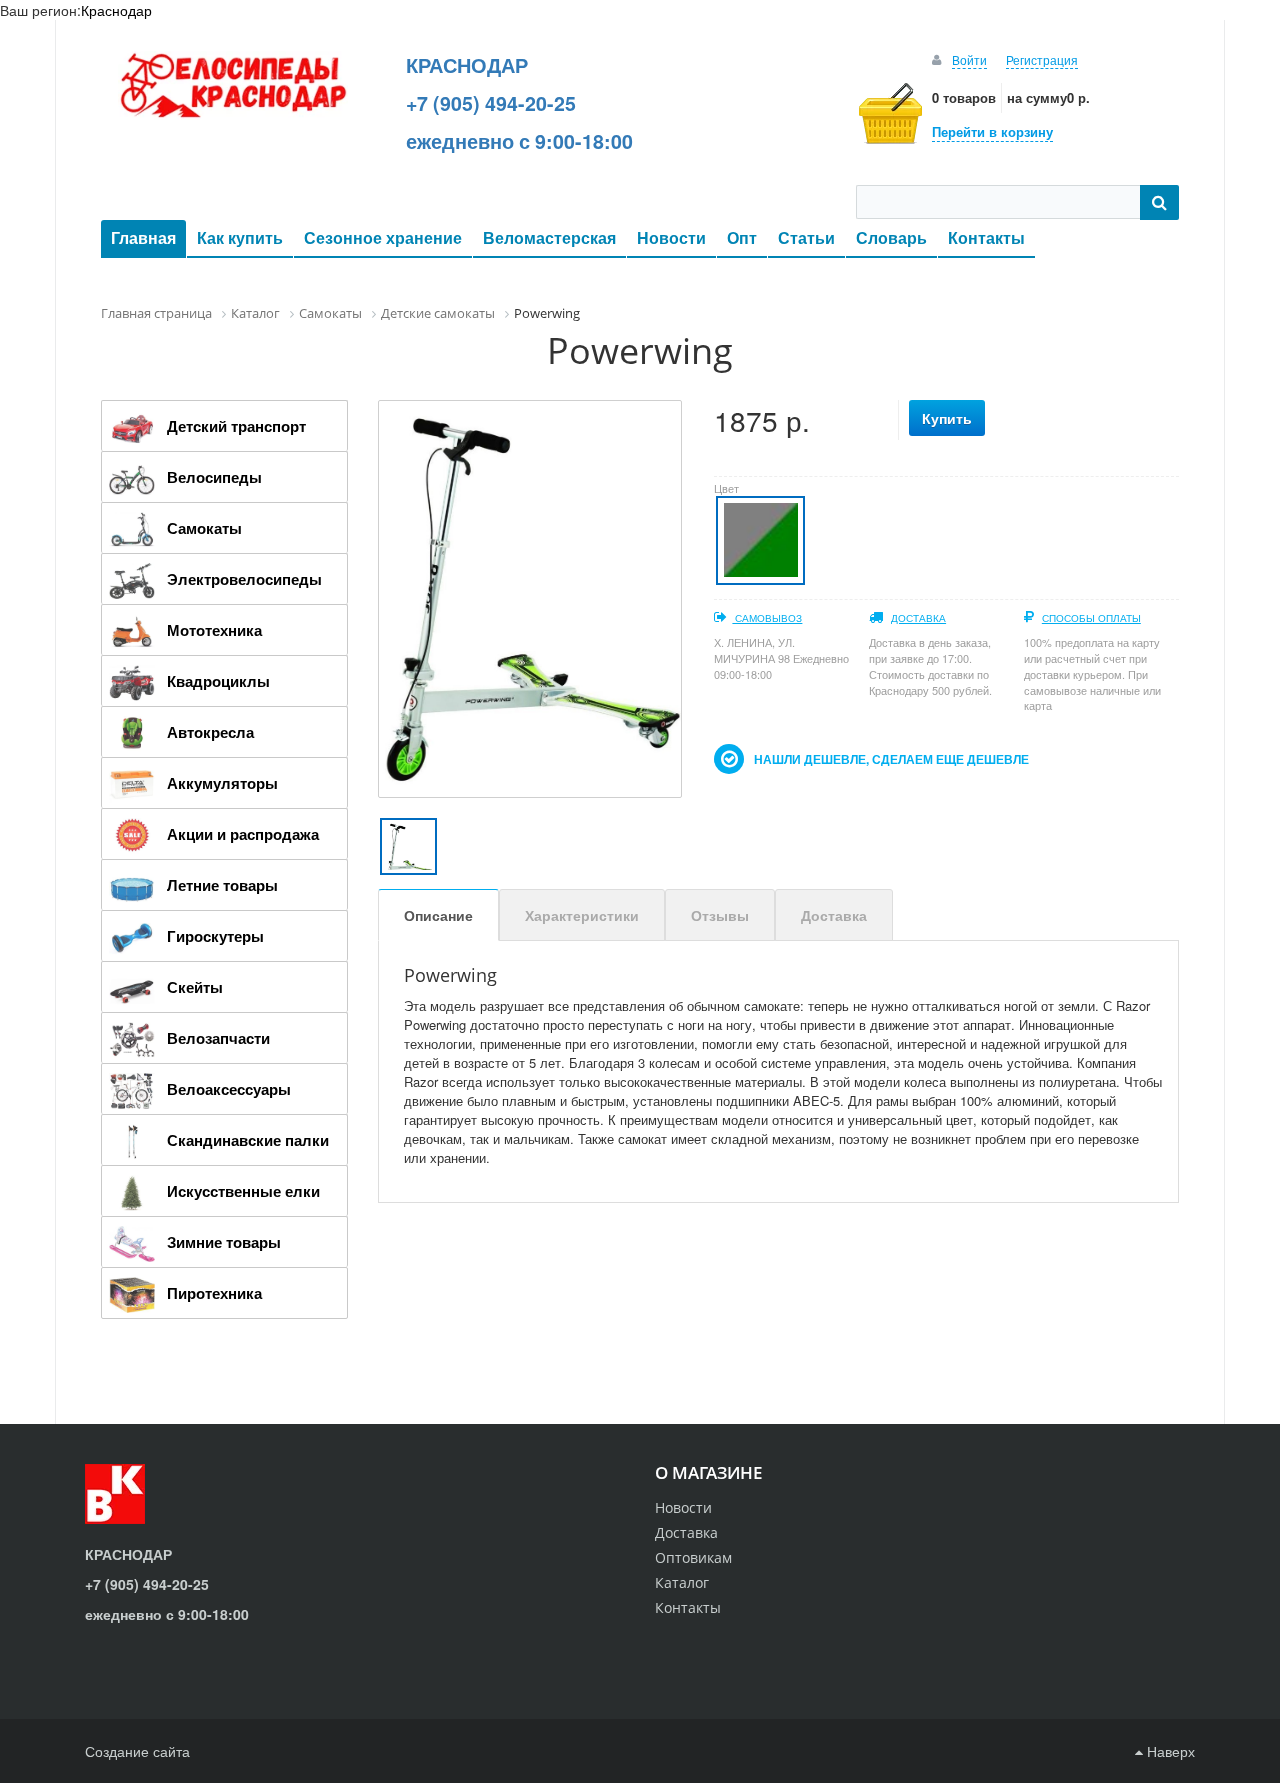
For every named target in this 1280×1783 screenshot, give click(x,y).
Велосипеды (214, 477)
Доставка (918, 618)
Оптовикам (693, 1557)
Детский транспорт (236, 426)
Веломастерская (549, 237)
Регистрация (1042, 59)
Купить (947, 418)
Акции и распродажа (243, 834)
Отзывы (720, 915)
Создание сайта (137, 1751)
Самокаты (204, 528)
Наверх (1169, 1751)
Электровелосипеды (244, 579)
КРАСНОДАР (467, 65)
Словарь (891, 237)
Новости (671, 237)
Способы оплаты (1091, 618)
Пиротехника (214, 1293)
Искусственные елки (243, 1191)
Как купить (240, 237)
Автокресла (210, 732)
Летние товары (222, 885)
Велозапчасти (218, 1038)
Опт (742, 237)
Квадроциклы (218, 681)
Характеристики (582, 915)
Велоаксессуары (229, 1089)
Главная (143, 237)
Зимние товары (224, 1242)
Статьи (806, 237)
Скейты (195, 987)
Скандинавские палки (248, 1140)
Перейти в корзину (992, 131)
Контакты (986, 237)
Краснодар (116, 10)
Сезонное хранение (383, 237)
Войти (969, 59)
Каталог (682, 1582)
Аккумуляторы (222, 783)
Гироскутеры (215, 936)
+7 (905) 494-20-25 (491, 103)
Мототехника (214, 630)
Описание (438, 915)
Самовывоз (767, 618)
